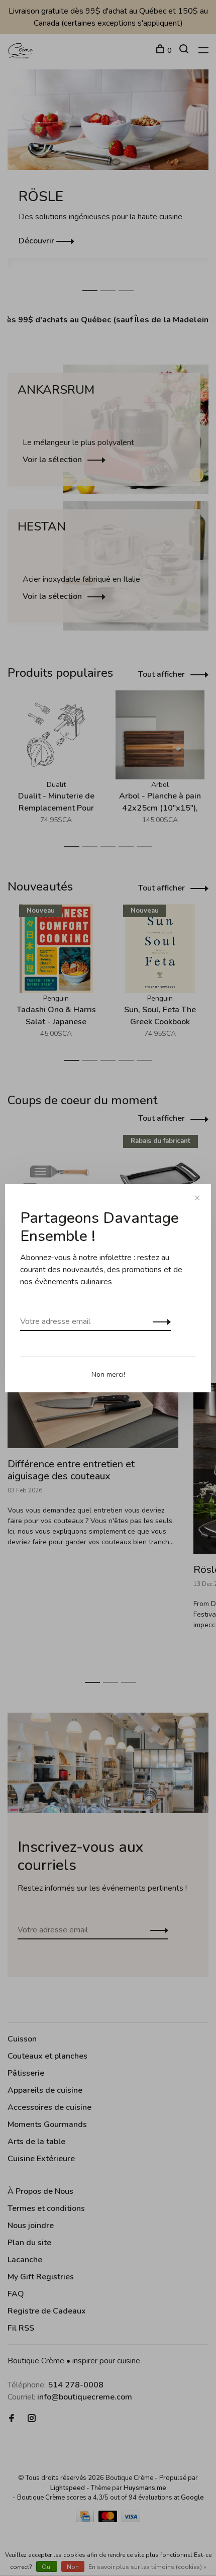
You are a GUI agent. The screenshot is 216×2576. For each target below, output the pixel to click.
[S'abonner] (159, 1321)
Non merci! (108, 1374)
